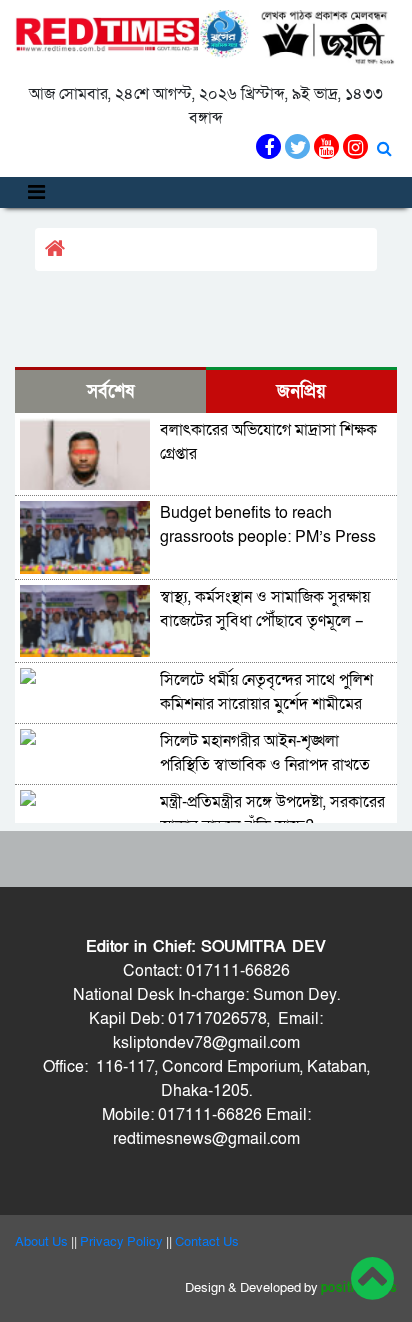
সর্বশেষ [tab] (110, 391)
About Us (41, 1242)
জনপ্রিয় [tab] (301, 391)
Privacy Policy (121, 1242)
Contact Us (207, 1242)
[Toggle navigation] (36, 192)
